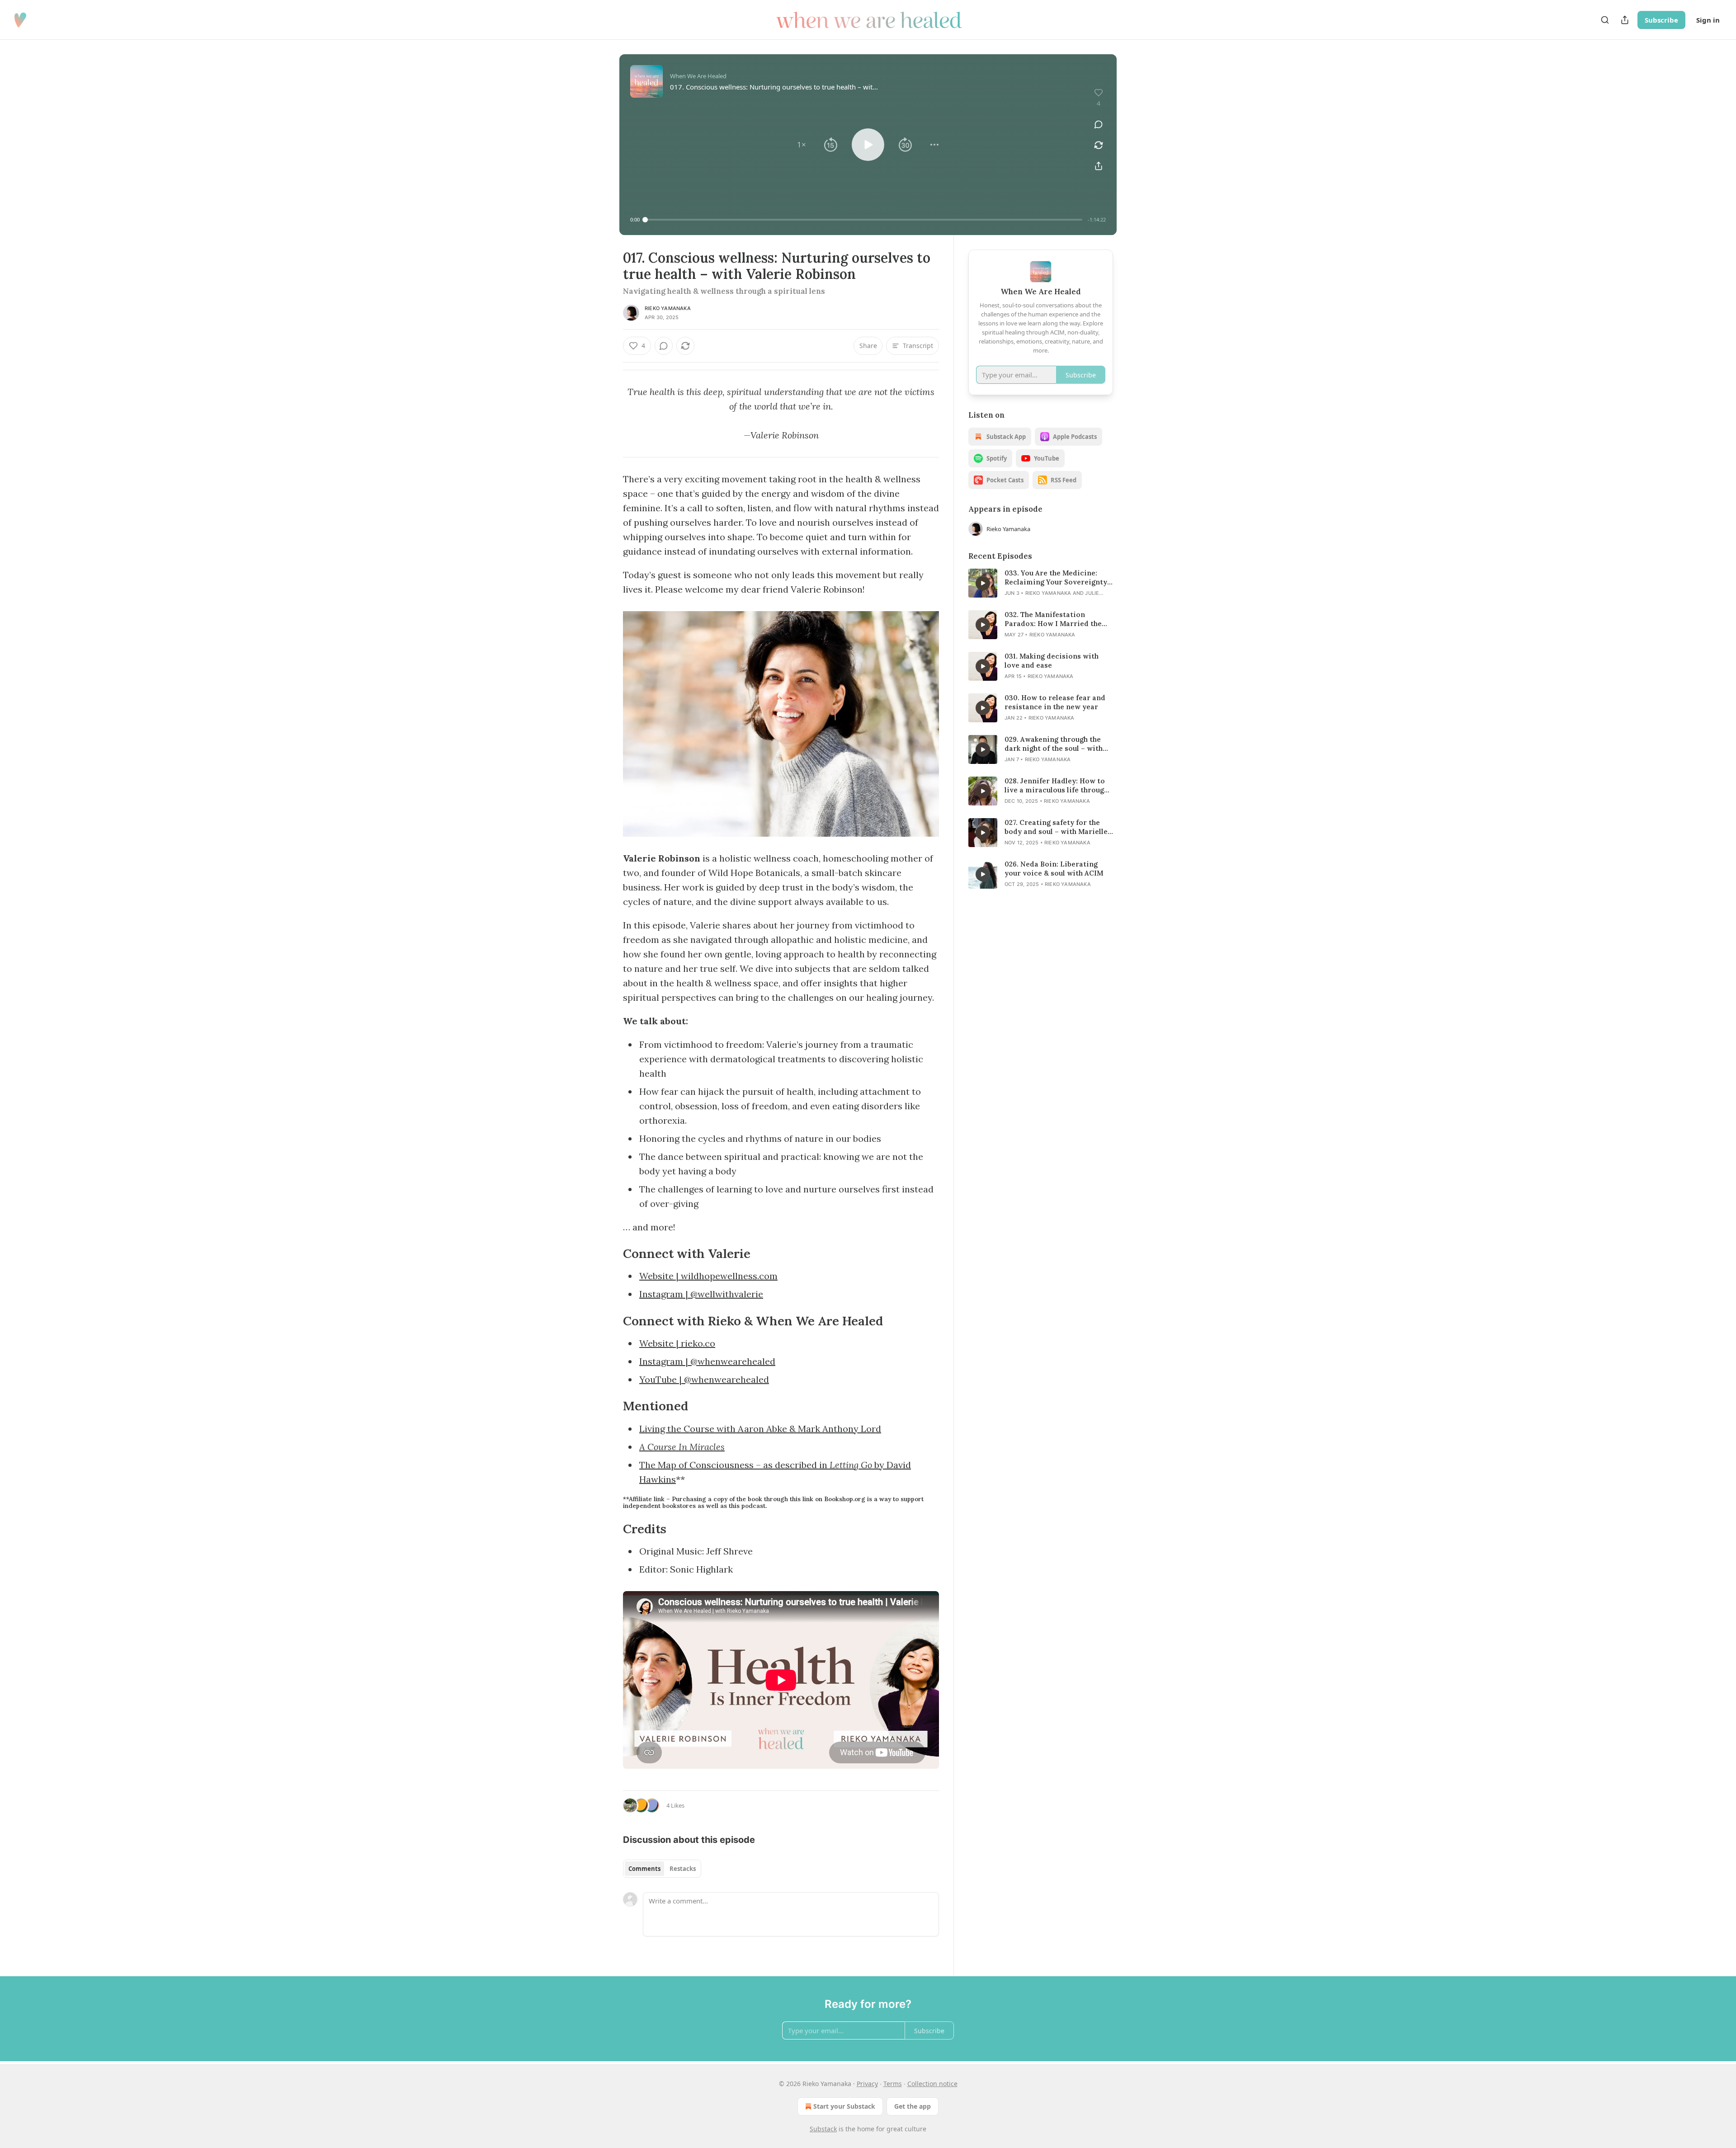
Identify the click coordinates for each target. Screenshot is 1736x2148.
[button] (802, 145)
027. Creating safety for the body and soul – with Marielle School (1056, 827)
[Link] (610, 1254)
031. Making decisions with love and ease (1052, 661)
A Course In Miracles (682, 1447)
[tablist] (662, 1869)
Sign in (1708, 20)
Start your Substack (844, 2106)
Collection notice (932, 2084)
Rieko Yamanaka (668, 308)
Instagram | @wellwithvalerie (701, 1294)
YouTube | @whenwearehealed (704, 1379)
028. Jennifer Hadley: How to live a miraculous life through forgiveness (1056, 786)
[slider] (864, 220)
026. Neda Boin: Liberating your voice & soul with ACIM (1054, 869)
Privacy (867, 2084)
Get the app (913, 2106)
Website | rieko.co (677, 1343)
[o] (983, 583)
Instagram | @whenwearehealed (707, 1361)
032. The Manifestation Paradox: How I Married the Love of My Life (1053, 619)
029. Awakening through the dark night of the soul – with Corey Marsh (1054, 744)
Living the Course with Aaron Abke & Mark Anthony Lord (760, 1429)
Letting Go (851, 1465)
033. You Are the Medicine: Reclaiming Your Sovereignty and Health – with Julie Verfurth (1056, 578)
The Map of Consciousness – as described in (734, 1465)
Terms (893, 2084)
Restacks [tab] (683, 1869)
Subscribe (1661, 20)
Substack (823, 2129)
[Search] (1605, 20)
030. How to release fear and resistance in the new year (1055, 702)
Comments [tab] (644, 1869)
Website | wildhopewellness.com (708, 1276)
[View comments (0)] (1099, 124)
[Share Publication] (1625, 20)
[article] (1041, 583)
